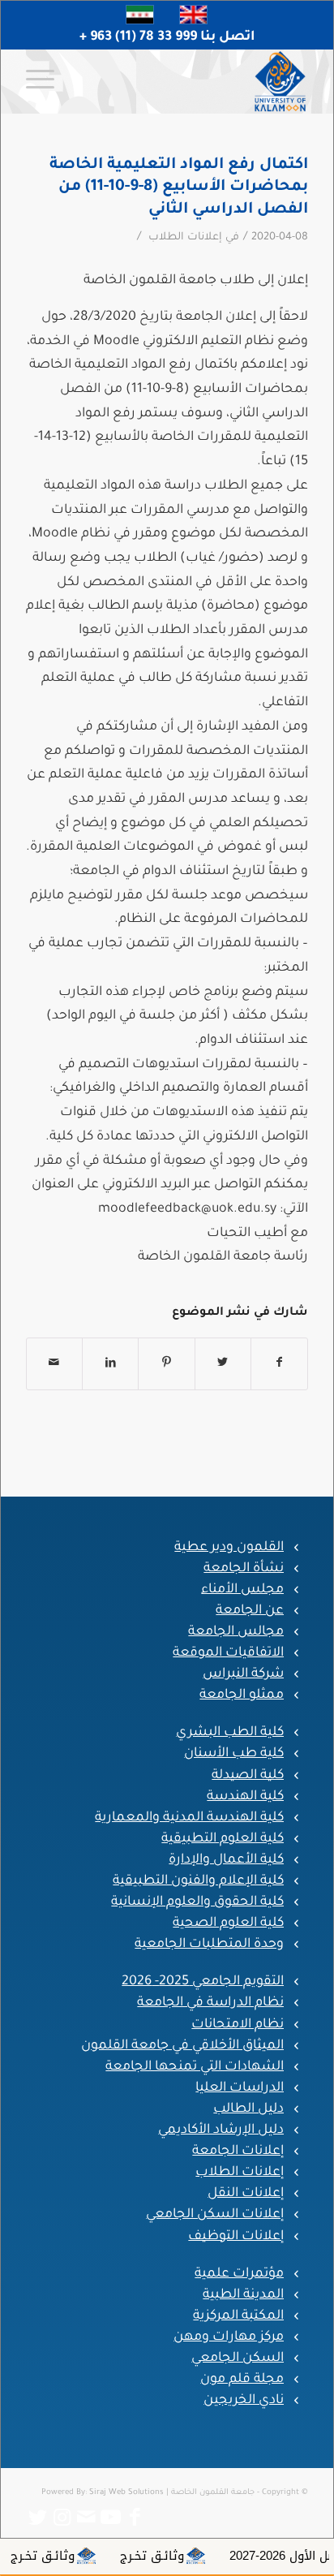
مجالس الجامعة (236, 1632)
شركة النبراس (243, 1674)
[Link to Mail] (87, 2518)
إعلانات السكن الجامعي (215, 2215)
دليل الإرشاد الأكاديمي (221, 2130)
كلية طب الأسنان (234, 1754)
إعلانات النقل (246, 2194)
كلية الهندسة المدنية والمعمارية (189, 1818)
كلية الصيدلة (248, 1776)
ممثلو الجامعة (242, 1695)
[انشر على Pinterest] (166, 1364)
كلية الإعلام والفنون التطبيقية (198, 1881)
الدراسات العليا (240, 2088)
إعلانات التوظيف (236, 2237)
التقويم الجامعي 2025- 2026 (203, 1982)
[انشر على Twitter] (223, 1364)
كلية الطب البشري (230, 1733)
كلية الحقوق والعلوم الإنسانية (197, 1902)
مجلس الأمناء (242, 1590)
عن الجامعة (250, 1611)
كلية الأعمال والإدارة (226, 1860)
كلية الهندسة (245, 1797)
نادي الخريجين (244, 2401)
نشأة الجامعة (244, 1569)
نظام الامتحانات (238, 2025)
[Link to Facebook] (135, 2518)
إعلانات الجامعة (238, 2152)
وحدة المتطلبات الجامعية (209, 1945)
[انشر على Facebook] (279, 1364)
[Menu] (45, 81)
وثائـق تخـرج (191, 2556)
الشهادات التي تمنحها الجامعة (195, 2067)
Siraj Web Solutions (126, 2493)
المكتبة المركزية (238, 2316)
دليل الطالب (248, 2109)
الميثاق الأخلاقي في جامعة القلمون (182, 2046)
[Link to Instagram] (62, 2518)
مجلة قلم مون (242, 2380)
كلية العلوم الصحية (228, 1923)
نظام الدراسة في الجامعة (210, 2003)
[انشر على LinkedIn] (110, 1364)
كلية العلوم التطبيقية (223, 1839)
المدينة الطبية (243, 2295)
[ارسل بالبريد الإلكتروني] (54, 1364)
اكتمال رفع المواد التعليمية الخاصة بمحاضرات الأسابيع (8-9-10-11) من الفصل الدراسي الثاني (179, 187)
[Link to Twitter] (38, 2518)
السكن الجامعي (238, 2358)
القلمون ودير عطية (229, 1548)
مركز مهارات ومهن (229, 2337)
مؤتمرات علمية (239, 2274)
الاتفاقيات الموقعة (228, 1653)
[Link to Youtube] (111, 2518)
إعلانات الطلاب (185, 238)
